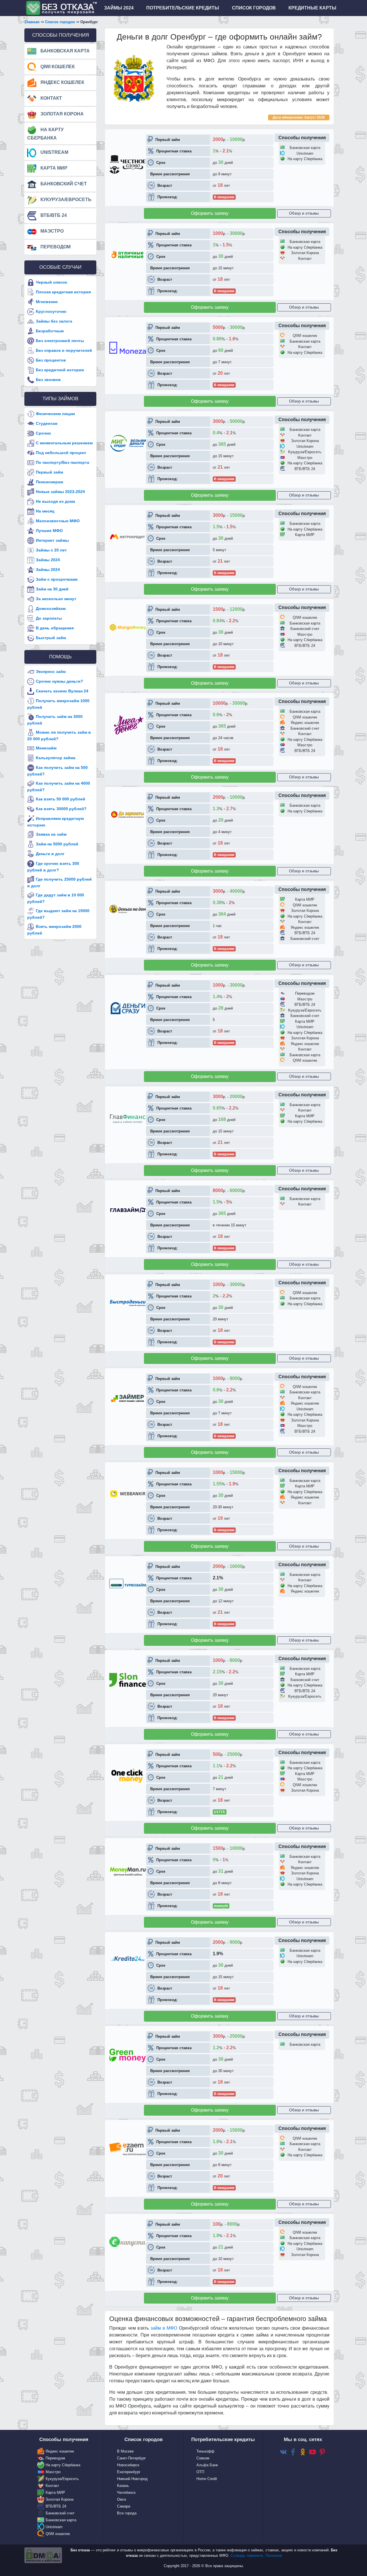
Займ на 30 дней (52, 589)
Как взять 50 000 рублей (60, 799)
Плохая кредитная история (63, 292)
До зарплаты (49, 618)
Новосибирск (128, 2465)
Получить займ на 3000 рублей (55, 720)
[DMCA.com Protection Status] (43, 2555)
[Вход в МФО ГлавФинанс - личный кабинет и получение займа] (128, 1118)
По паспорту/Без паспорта (63, 462)
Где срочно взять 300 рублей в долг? (53, 867)
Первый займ (49, 472)
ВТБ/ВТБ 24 (53, 215)
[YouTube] (313, 2452)
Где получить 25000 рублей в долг (59, 882)
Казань (123, 2486)
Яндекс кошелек (62, 82)
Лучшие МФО (49, 530)
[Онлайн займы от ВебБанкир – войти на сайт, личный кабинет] (128, 1493)
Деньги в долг (50, 854)
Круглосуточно (51, 311)
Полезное (274, 2556)
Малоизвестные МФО (58, 521)
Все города (127, 2513)
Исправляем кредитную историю (56, 822)
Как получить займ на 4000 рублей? (59, 787)
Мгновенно (47, 302)
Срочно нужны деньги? (59, 681)
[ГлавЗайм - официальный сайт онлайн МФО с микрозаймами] (128, 1210)
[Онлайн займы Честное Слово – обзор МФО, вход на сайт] (128, 164)
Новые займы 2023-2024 (60, 491)
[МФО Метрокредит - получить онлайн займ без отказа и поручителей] (128, 536)
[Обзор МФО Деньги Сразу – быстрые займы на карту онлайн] (128, 1008)
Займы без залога (54, 321)
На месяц (45, 511)
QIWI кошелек (57, 67)
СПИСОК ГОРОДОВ (254, 8)
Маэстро (51, 231)
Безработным (50, 331)
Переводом (55, 247)
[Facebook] (293, 2452)
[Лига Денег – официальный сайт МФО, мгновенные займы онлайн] (128, 725)
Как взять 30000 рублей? (61, 809)
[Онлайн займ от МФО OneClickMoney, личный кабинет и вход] (128, 1775)
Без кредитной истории (60, 370)
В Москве (125, 2451)
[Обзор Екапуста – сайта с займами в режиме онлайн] (128, 2242)
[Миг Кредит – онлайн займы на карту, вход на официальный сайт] (128, 443)
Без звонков (48, 380)
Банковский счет (63, 184)
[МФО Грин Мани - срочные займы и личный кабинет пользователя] (128, 2055)
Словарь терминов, (248, 2556)
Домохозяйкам (51, 608)
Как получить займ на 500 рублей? (57, 771)
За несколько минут (56, 598)
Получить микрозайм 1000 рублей (58, 704)
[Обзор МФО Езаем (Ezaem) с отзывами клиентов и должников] (128, 2149)
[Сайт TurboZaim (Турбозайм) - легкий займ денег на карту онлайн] (128, 1584)
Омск (122, 2499)
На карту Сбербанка (45, 134)
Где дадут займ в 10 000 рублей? (56, 898)
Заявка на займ (51, 834)
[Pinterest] (322, 2452)
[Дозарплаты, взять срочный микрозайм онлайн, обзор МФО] (128, 815)
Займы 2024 (48, 559)
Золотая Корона (62, 114)
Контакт (51, 98)
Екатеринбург (129, 2472)
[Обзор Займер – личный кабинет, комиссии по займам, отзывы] (128, 1398)
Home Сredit (207, 2479)
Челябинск (126, 2492)
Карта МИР (53, 168)
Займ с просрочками (57, 579)
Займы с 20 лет (51, 550)
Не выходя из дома (55, 501)
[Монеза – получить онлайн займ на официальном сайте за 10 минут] (128, 347)
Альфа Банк (207, 2465)
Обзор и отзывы (304, 213)
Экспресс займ (51, 672)
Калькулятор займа (56, 758)
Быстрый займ (51, 637)
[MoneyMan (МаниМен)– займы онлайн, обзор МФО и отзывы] (128, 1871)
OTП (200, 2472)
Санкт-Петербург (131, 2458)
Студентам (47, 423)
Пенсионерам (49, 482)
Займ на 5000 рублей (57, 844)
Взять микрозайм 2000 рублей (54, 930)
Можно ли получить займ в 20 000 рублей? (59, 736)
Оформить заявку (210, 213)
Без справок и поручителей (64, 350)
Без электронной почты (60, 341)
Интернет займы (52, 540)
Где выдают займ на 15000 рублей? (58, 914)
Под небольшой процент (61, 452)
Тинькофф (205, 2451)
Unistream (54, 152)
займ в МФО (164, 2328)
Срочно (43, 433)
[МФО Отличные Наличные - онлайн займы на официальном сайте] (128, 254)
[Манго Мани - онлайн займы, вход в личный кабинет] (128, 627)
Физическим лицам (55, 413)
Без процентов (51, 360)
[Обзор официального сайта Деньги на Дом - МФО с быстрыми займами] (128, 909)
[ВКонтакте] (283, 2452)
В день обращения (55, 628)
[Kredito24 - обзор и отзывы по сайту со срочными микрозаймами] (128, 1959)
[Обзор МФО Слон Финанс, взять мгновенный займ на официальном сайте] (128, 1680)
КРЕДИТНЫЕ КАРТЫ (312, 8)
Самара (124, 2506)
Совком (203, 2458)
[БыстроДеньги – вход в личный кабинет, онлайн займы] (128, 1302)
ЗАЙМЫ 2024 (119, 8)
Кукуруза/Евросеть (65, 200)
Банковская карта (65, 51)
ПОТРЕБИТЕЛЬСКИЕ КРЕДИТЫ (183, 8)
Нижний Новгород (132, 2479)
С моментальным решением (64, 443)
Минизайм (46, 748)
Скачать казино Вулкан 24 (62, 691)
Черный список (51, 282)
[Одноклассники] (303, 2452)
